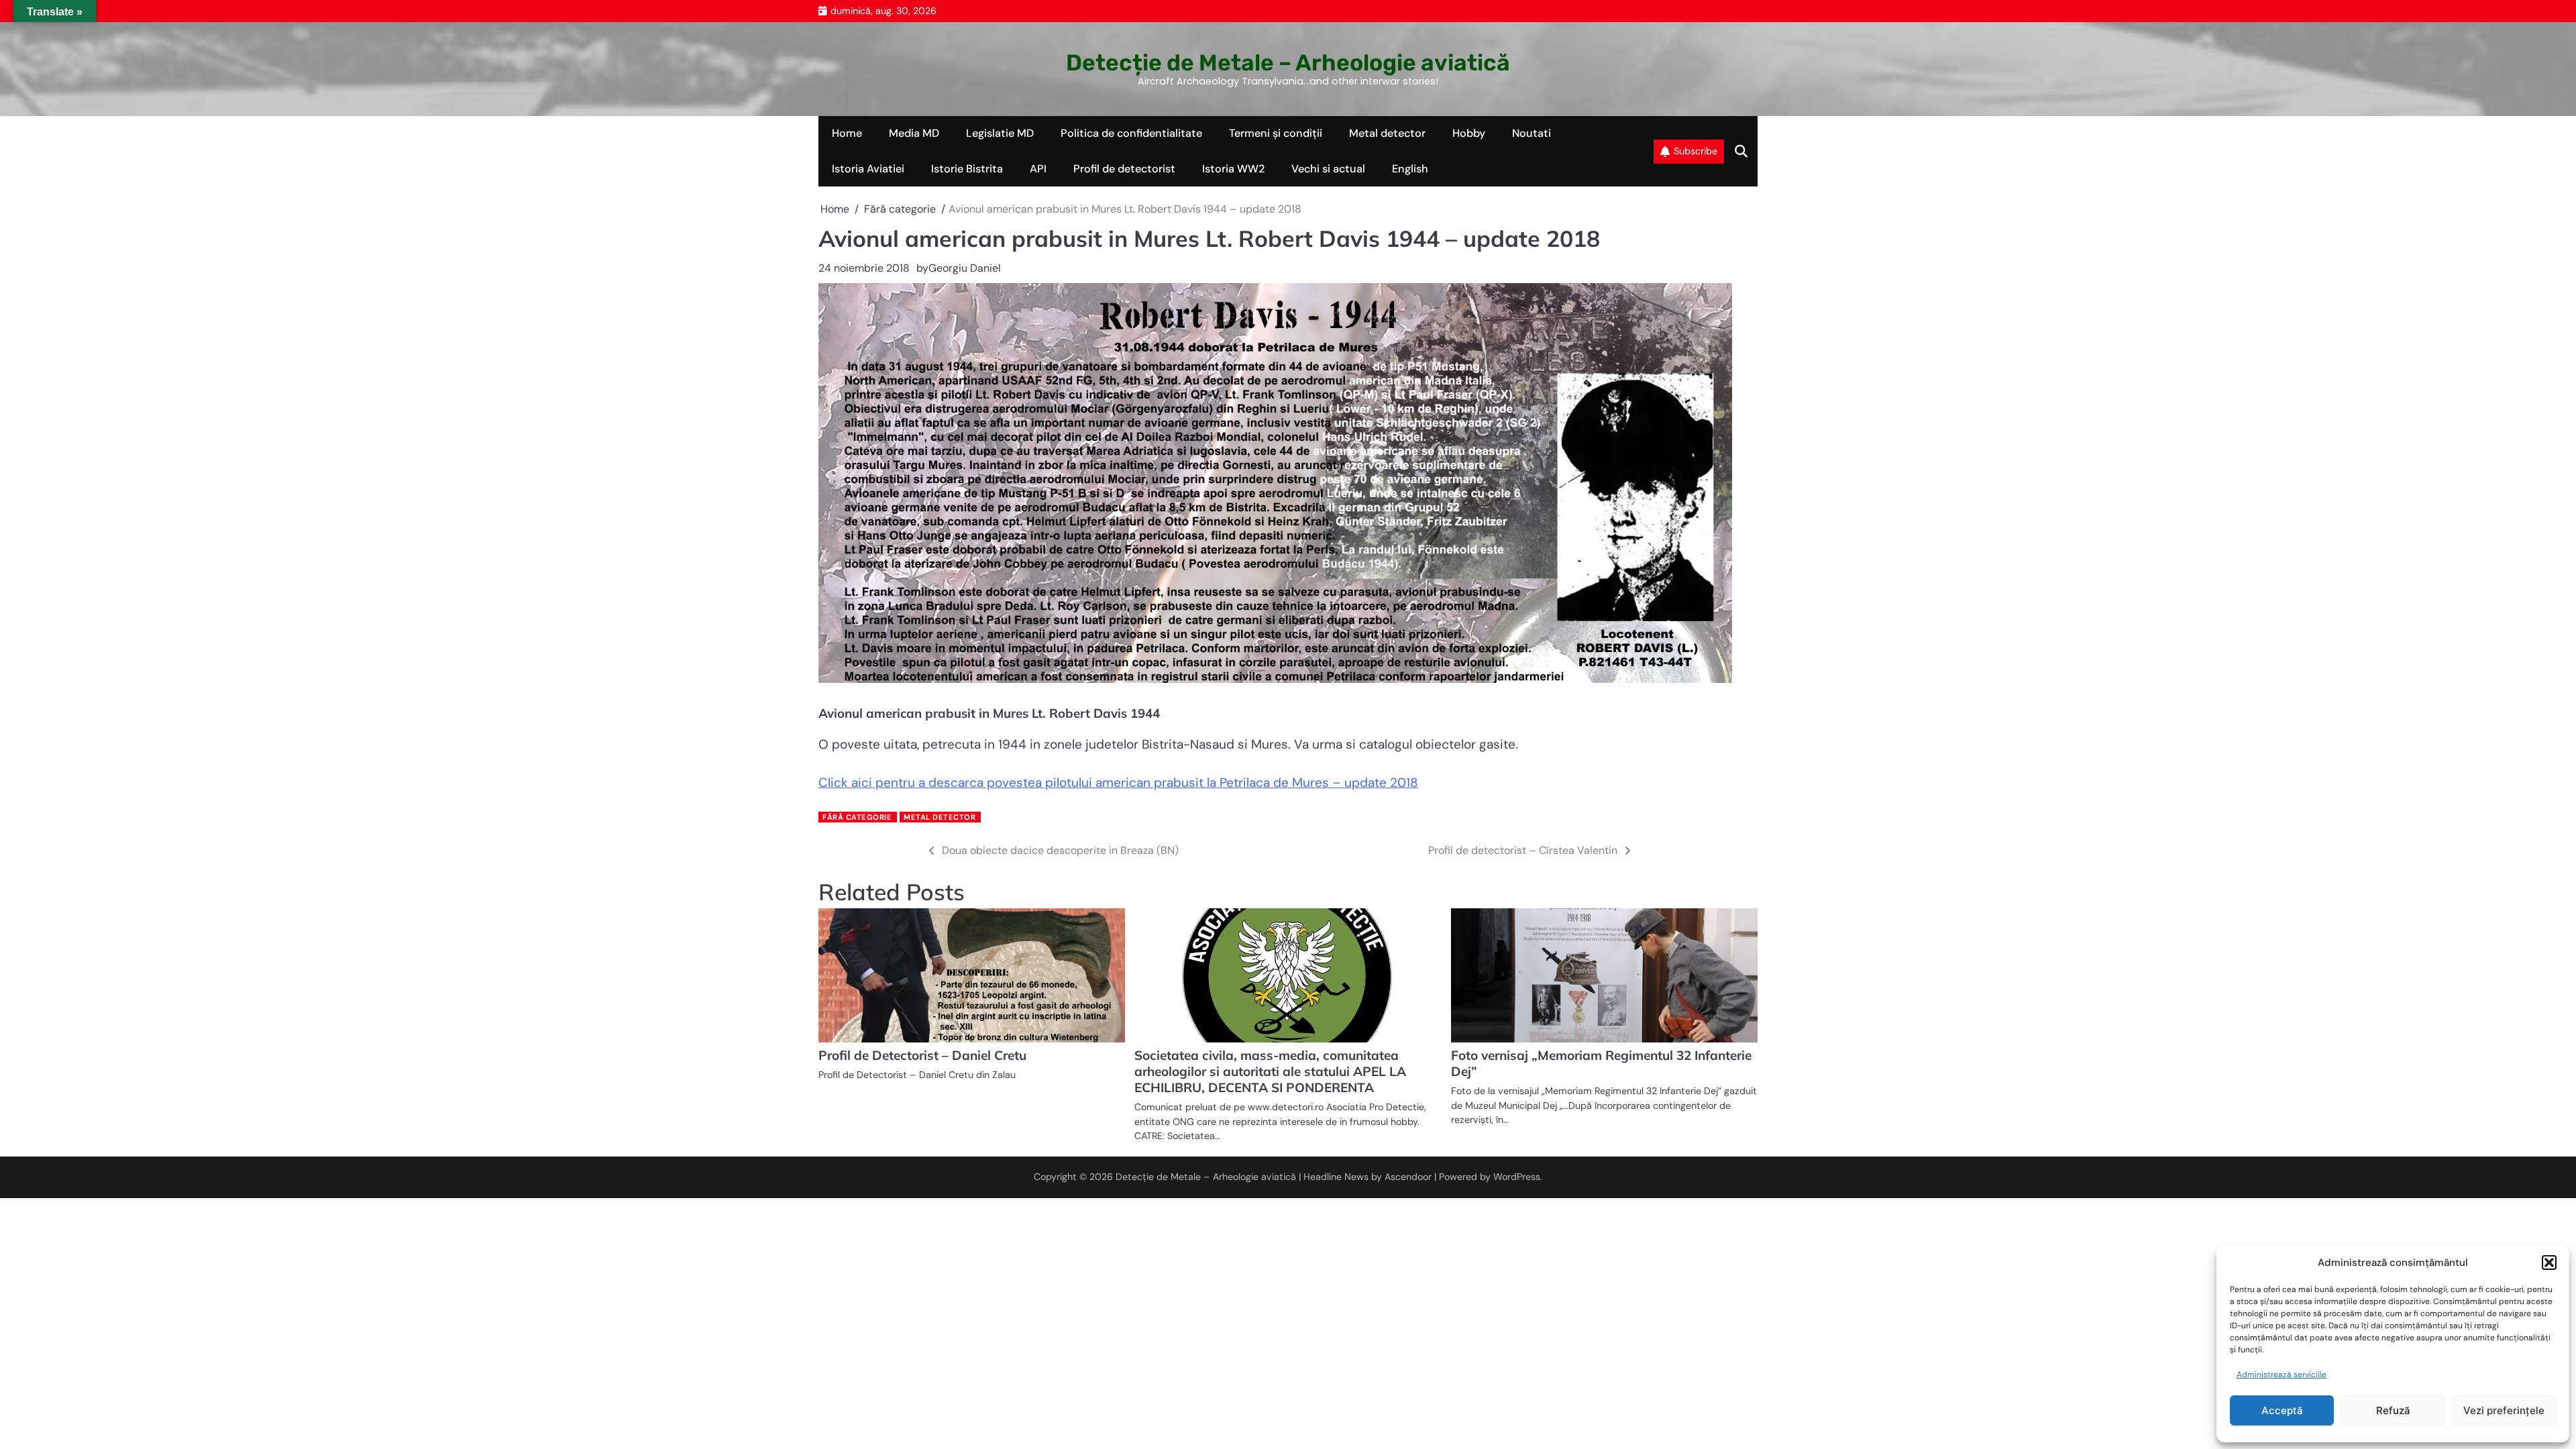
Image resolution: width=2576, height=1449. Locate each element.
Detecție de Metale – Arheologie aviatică (1288, 62)
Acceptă (2282, 1410)
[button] (2549, 1263)
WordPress (1517, 1177)
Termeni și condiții (1276, 133)
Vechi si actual (1328, 169)
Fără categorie (857, 817)
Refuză (2393, 1410)
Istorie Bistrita (967, 169)
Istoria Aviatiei (868, 169)
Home (847, 133)
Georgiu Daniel (965, 268)
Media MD (914, 133)
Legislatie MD (1000, 133)
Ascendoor (1408, 1177)
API (1038, 169)
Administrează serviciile (2282, 1375)
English (1410, 169)
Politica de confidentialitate (1131, 133)
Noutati (1532, 133)
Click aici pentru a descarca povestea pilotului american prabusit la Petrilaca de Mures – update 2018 (1118, 783)
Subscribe (1696, 151)
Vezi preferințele (2504, 1410)
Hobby (1469, 133)
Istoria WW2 (1233, 169)
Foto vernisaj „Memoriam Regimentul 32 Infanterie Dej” (1601, 1063)
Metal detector (1387, 133)
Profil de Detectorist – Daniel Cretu (922, 1055)
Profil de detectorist (1124, 169)
